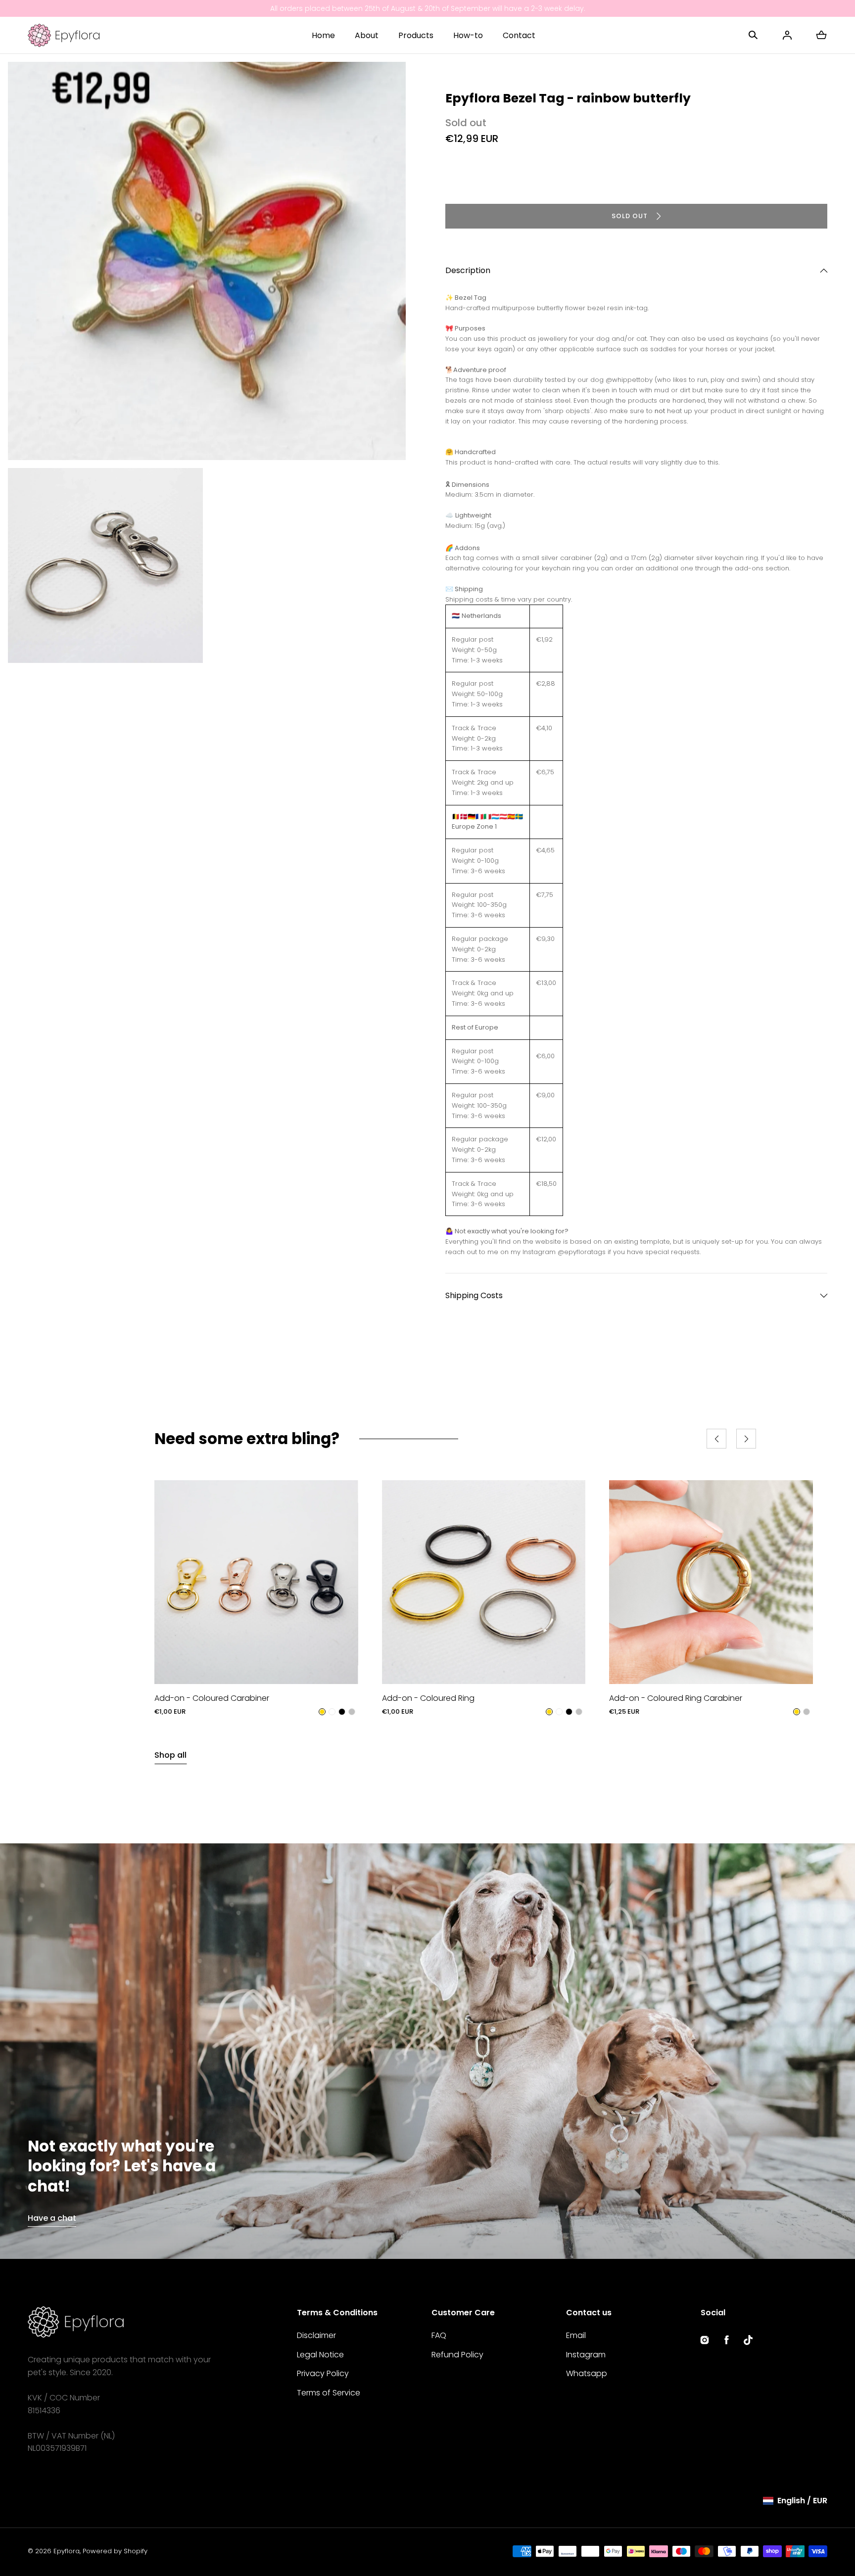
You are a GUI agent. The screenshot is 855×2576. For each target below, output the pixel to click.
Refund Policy (457, 2355)
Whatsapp (587, 2373)
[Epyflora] (64, 35)
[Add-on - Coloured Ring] (484, 1582)
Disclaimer (316, 2335)
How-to (468, 35)
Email (576, 2335)
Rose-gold (332, 1712)
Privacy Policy (323, 2373)
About (367, 35)
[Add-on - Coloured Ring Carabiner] (711, 1582)
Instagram (586, 2355)
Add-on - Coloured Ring (428, 1698)
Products (416, 35)
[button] (753, 35)
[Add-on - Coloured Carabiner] (256, 1582)
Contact (519, 35)
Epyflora (67, 2551)
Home (323, 35)
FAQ (439, 2335)
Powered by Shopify (115, 2551)
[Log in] (787, 35)
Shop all (170, 1755)
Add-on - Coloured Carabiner (212, 1698)
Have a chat (52, 2218)
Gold (322, 1712)
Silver (352, 1712)
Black (342, 1712)
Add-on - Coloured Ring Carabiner (676, 1698)
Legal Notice (320, 2355)
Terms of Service (329, 2393)
